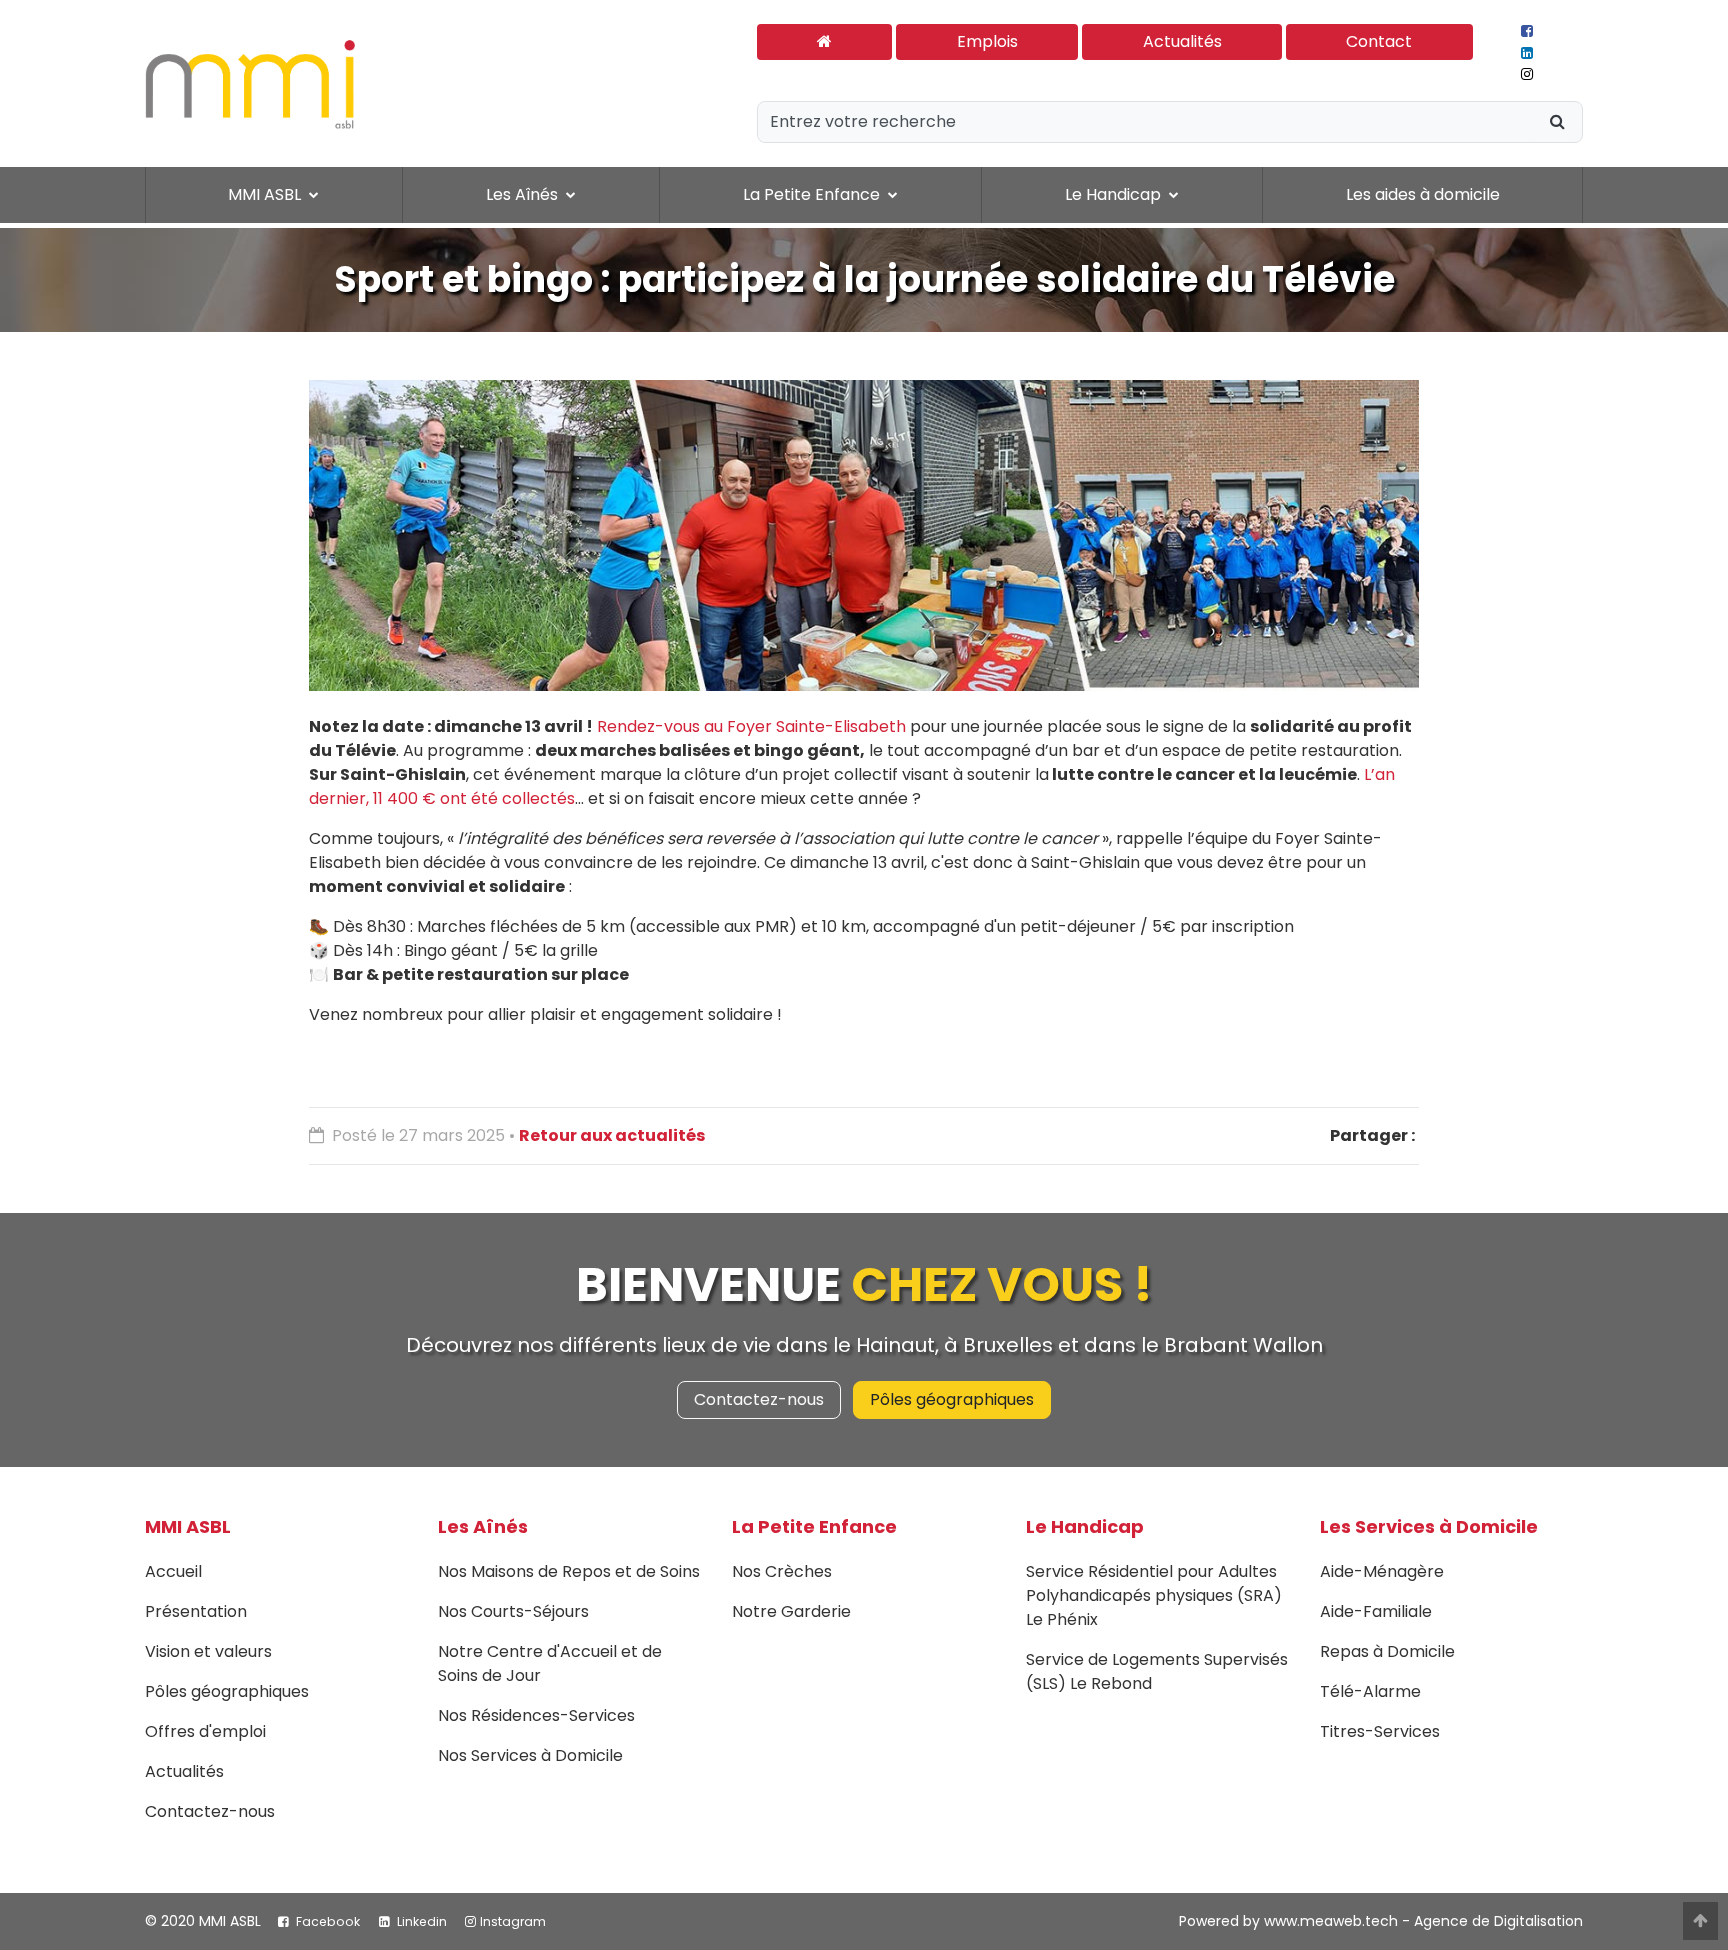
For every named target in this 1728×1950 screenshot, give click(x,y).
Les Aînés (483, 1526)
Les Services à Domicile (1429, 1526)
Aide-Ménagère (1382, 1571)
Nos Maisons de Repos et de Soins (569, 1571)
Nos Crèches (782, 1571)
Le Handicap (1085, 1526)
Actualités (1182, 41)
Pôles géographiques (952, 1399)
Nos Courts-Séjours (513, 1611)
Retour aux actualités (612, 1135)
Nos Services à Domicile (530, 1755)
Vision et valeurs (208, 1651)
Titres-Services (1380, 1731)
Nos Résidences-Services (536, 1715)
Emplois (987, 41)
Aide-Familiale (1376, 1611)
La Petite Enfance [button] (813, 194)
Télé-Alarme (1370, 1691)
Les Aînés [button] (524, 194)
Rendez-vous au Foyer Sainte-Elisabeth (751, 726)
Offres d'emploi (205, 1731)
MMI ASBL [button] (266, 194)
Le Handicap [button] (1115, 194)
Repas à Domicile (1387, 1651)
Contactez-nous (759, 1399)
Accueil (173, 1571)
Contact (1379, 41)
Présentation (196, 1611)
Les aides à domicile (1423, 194)
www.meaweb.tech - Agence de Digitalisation (1423, 1921)
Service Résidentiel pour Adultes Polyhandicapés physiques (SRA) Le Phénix (1154, 1595)
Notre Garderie (791, 1611)
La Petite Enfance (814, 1526)
